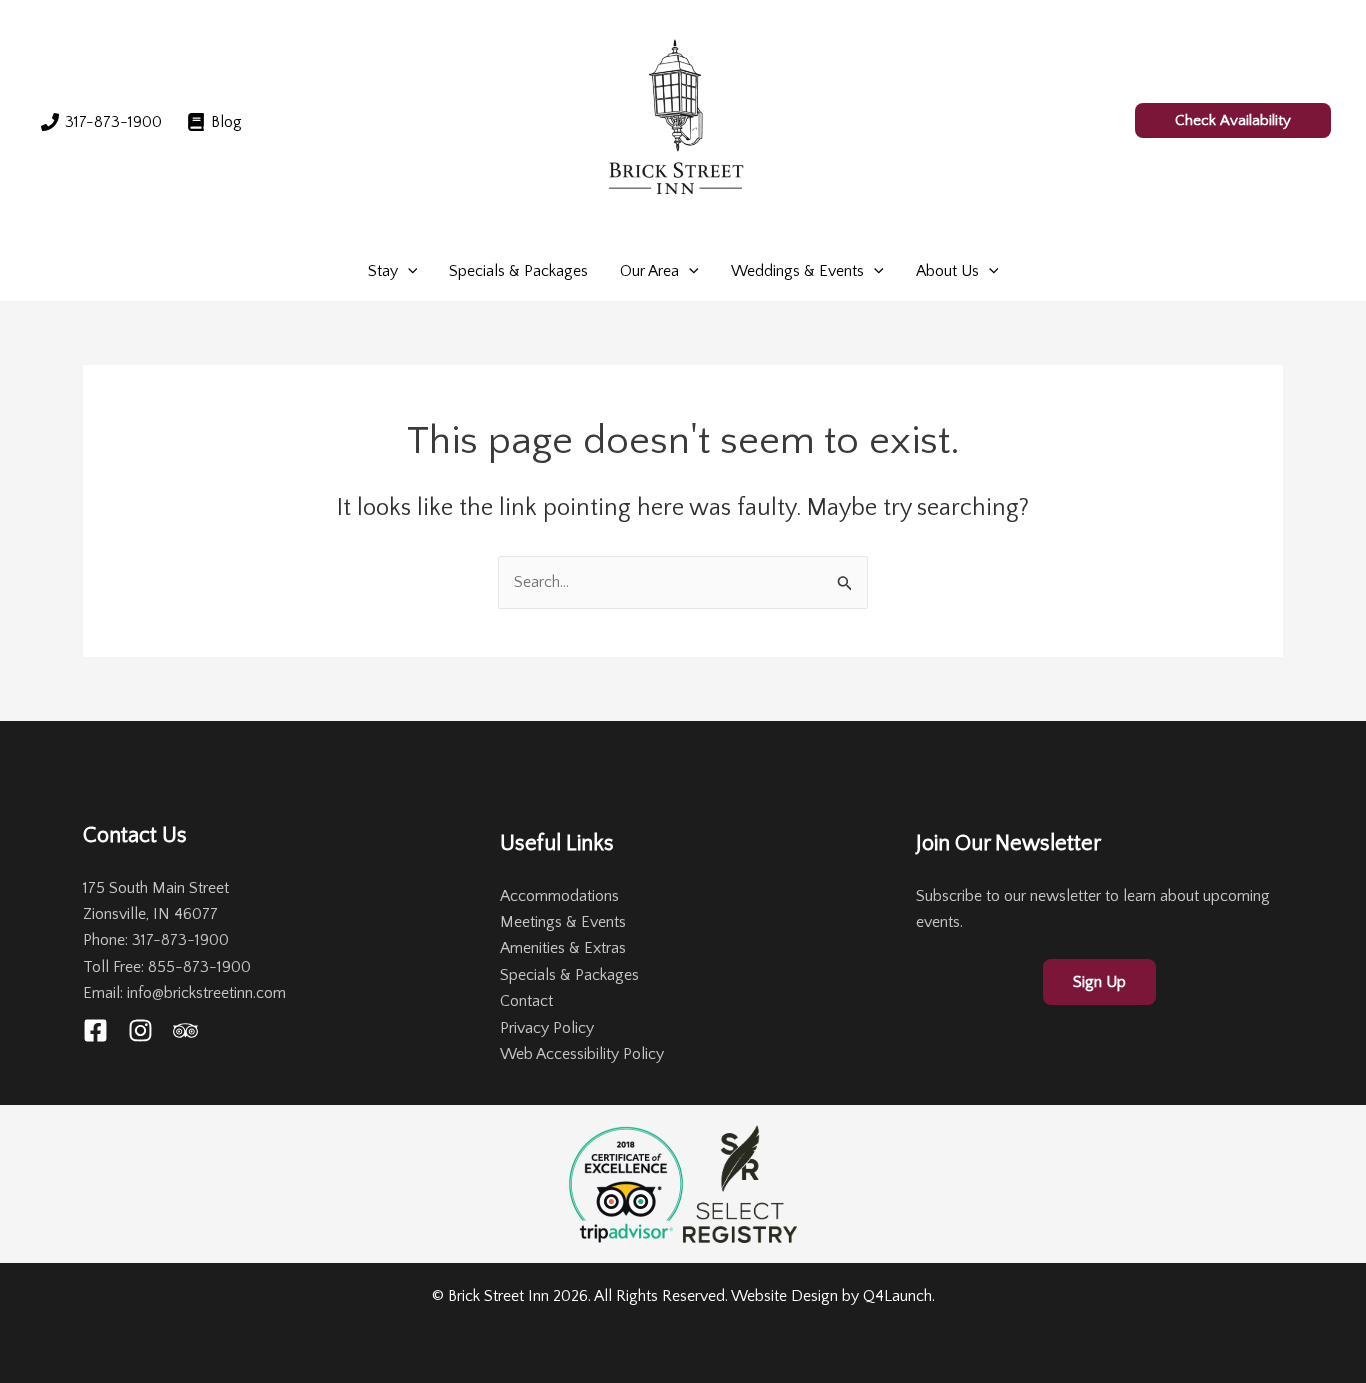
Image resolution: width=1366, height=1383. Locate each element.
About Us (947, 271)
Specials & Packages (518, 271)
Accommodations (559, 896)
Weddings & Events (797, 271)
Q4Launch (897, 1296)
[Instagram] (140, 1030)
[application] (408, 271)
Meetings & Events (563, 922)
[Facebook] (95, 1030)
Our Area (649, 271)
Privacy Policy (547, 1028)
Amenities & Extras (563, 948)
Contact (526, 1001)
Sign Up (1099, 982)
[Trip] (185, 1030)
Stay (383, 271)
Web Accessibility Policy (582, 1054)
